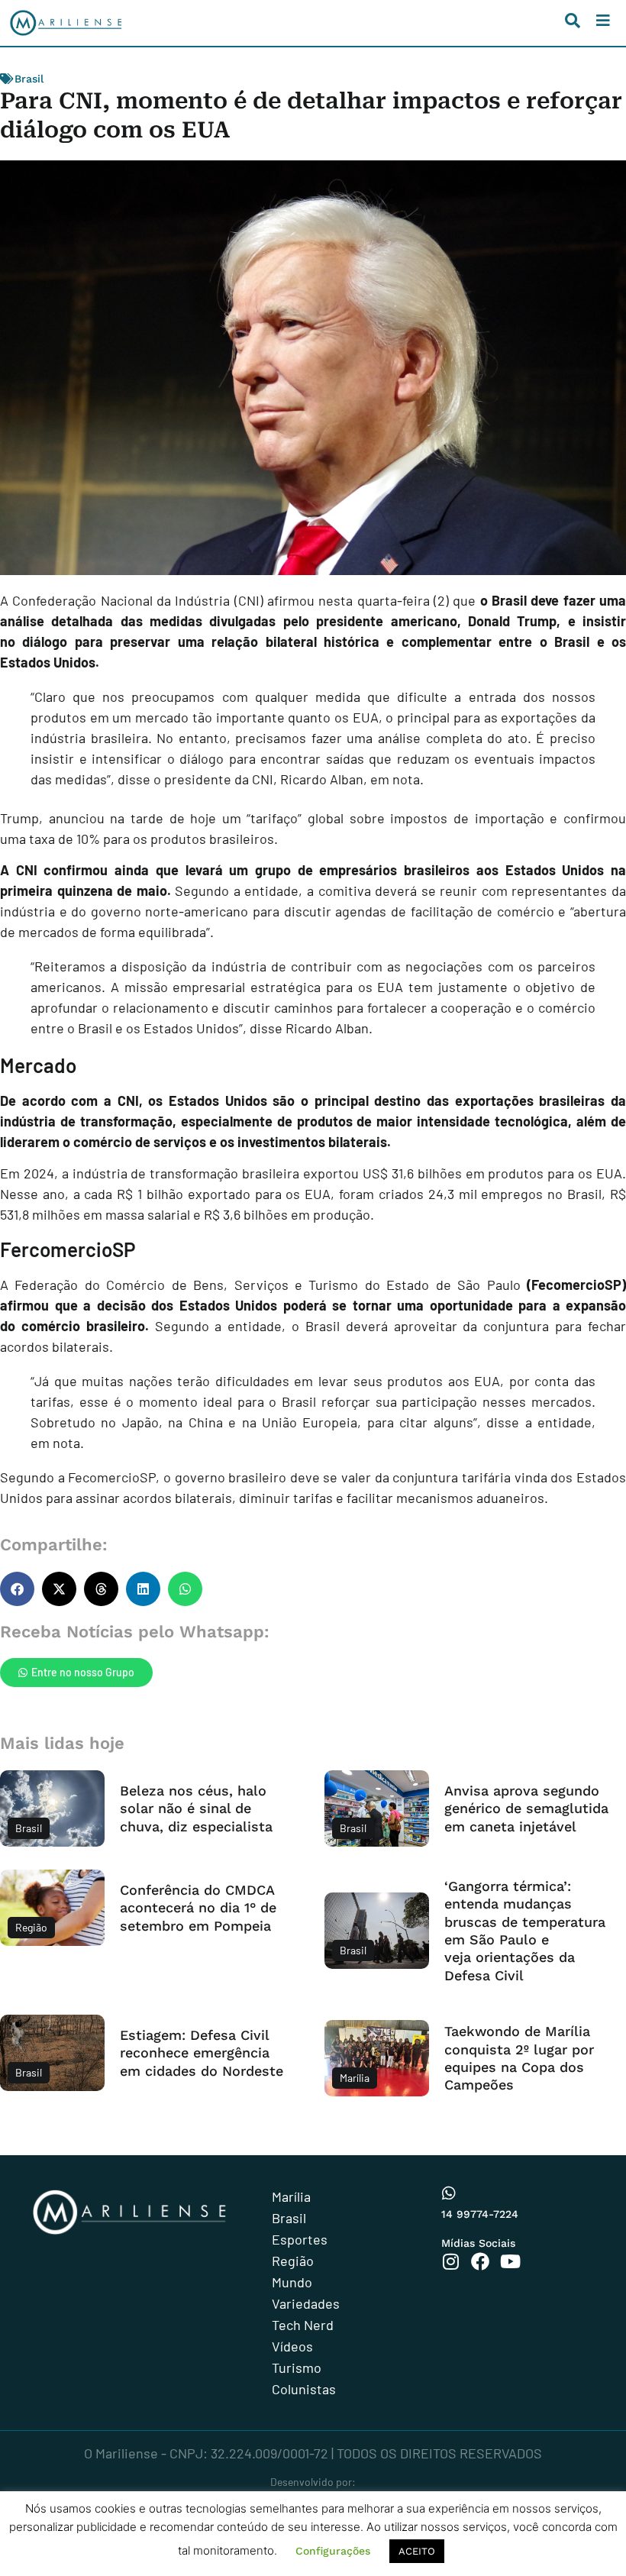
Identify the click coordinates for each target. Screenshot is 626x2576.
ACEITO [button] (417, 2551)
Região (293, 2261)
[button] (17, 1589)
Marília (291, 2196)
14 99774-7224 (480, 2214)
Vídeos (292, 2346)
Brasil (29, 79)
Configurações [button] (333, 2551)
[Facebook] (480, 2261)
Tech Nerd (303, 2325)
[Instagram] (450, 2261)
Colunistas (304, 2389)
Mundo (292, 2282)
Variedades (306, 2303)
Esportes (300, 2239)
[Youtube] (510, 2261)
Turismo (297, 2368)
